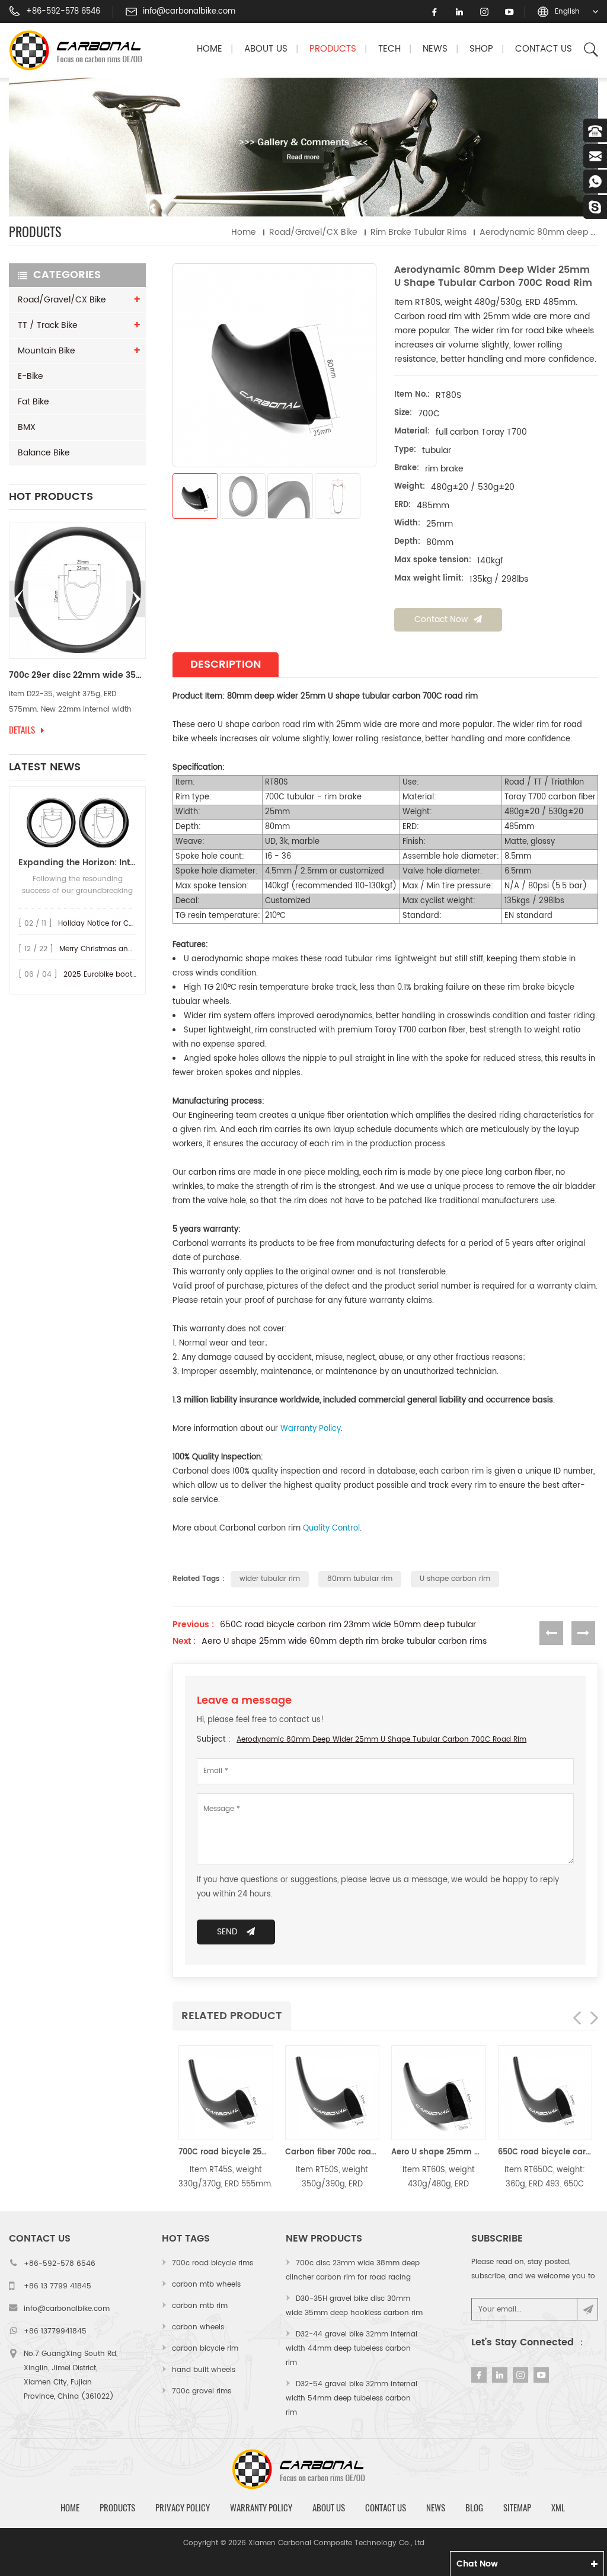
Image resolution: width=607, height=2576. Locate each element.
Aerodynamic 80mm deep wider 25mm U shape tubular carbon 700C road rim (381, 1740)
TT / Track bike (48, 325)
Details (22, 730)
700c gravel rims (202, 2391)
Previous (19, 599)
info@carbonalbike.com (189, 12)
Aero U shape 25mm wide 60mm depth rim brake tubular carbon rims (344, 1641)
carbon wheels (198, 2327)
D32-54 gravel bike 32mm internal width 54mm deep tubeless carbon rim (352, 2398)
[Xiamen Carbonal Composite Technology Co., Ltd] (81, 50)
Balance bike (44, 453)
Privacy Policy (183, 2508)
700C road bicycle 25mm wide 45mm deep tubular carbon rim (226, 2152)
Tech (389, 49)
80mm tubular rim (360, 1579)
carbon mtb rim (200, 2306)
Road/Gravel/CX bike (313, 232)
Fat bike (33, 402)
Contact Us (544, 49)
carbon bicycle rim (205, 2349)
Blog (474, 2508)
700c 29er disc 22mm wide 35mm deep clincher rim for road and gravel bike (77, 675)
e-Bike (31, 376)
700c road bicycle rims (213, 2263)
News (435, 49)
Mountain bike (47, 351)
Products (333, 49)
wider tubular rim (270, 1579)
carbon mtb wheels (206, 2285)
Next (136, 599)
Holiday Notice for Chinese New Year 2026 (132, 924)
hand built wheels (204, 2370)
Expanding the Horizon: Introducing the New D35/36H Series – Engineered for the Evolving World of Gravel (77, 863)
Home (210, 49)
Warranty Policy (261, 2508)
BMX (27, 427)
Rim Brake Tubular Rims (418, 232)
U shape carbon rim (455, 1579)
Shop (481, 49)
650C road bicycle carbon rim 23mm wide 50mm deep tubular (348, 1625)
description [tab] (226, 664)
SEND (227, 1932)
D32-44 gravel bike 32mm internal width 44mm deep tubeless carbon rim (352, 2349)
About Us (266, 49)
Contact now (441, 619)
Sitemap (517, 2508)
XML (558, 2508)
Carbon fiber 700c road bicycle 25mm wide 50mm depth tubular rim (333, 2152)
